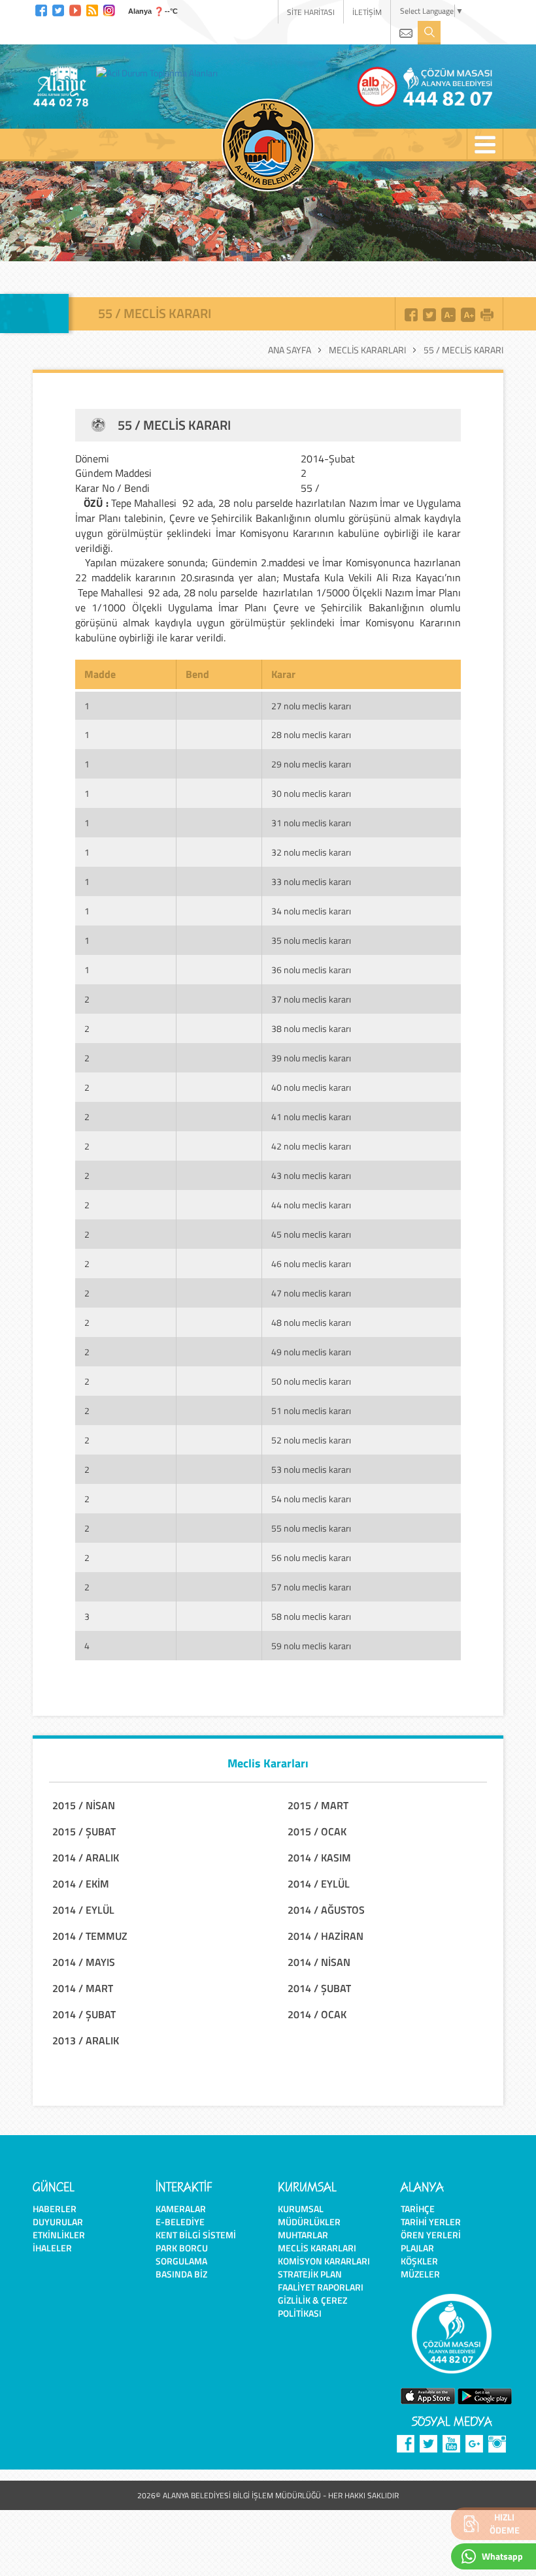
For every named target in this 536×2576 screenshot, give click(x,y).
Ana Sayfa (290, 350)
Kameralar (181, 2209)
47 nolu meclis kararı (311, 1293)
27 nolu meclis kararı (311, 706)
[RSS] (92, 9)
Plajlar (417, 2248)
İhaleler (52, 2248)
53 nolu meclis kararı (311, 1469)
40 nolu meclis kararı (311, 1087)
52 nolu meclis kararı (311, 1440)
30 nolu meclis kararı (311, 793)
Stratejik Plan (310, 2274)
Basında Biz (181, 2274)
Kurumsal (301, 2209)
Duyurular (58, 2222)
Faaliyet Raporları (321, 2287)
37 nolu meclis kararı (311, 999)
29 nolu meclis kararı (311, 764)
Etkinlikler (59, 2235)
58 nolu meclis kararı (311, 1616)
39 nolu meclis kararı (311, 1058)
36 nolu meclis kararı (311, 970)
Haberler (55, 2209)
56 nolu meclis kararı (311, 1557)
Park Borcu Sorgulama (182, 2254)
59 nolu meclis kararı (311, 1646)
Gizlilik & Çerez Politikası (312, 2307)
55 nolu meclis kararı (311, 1528)
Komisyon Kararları (324, 2261)
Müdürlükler (309, 2222)
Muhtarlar (303, 2235)
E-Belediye (180, 2222)
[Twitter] (58, 9)
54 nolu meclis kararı (311, 1499)
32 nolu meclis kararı (311, 852)
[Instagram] (109, 9)
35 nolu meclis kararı (311, 940)
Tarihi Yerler (431, 2222)
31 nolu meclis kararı (311, 823)
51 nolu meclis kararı (311, 1410)
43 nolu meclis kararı (311, 1175)
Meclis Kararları (367, 350)
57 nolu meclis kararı (311, 1587)
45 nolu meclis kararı (311, 1234)
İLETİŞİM (367, 12)
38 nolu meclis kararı (311, 1028)
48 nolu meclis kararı (311, 1322)
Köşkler (419, 2261)
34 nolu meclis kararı (311, 911)
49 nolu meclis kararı (311, 1352)
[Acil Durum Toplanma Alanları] (160, 72)
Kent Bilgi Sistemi (196, 2235)
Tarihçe (418, 2209)
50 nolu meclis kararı (311, 1381)
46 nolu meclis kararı (311, 1264)
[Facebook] (41, 9)
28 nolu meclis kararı (311, 734)
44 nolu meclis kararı (311, 1205)
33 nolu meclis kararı (311, 881)
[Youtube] (75, 9)
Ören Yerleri (431, 2235)
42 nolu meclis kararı (311, 1146)
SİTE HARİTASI (311, 12)
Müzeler (420, 2274)
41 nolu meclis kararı (311, 1117)
